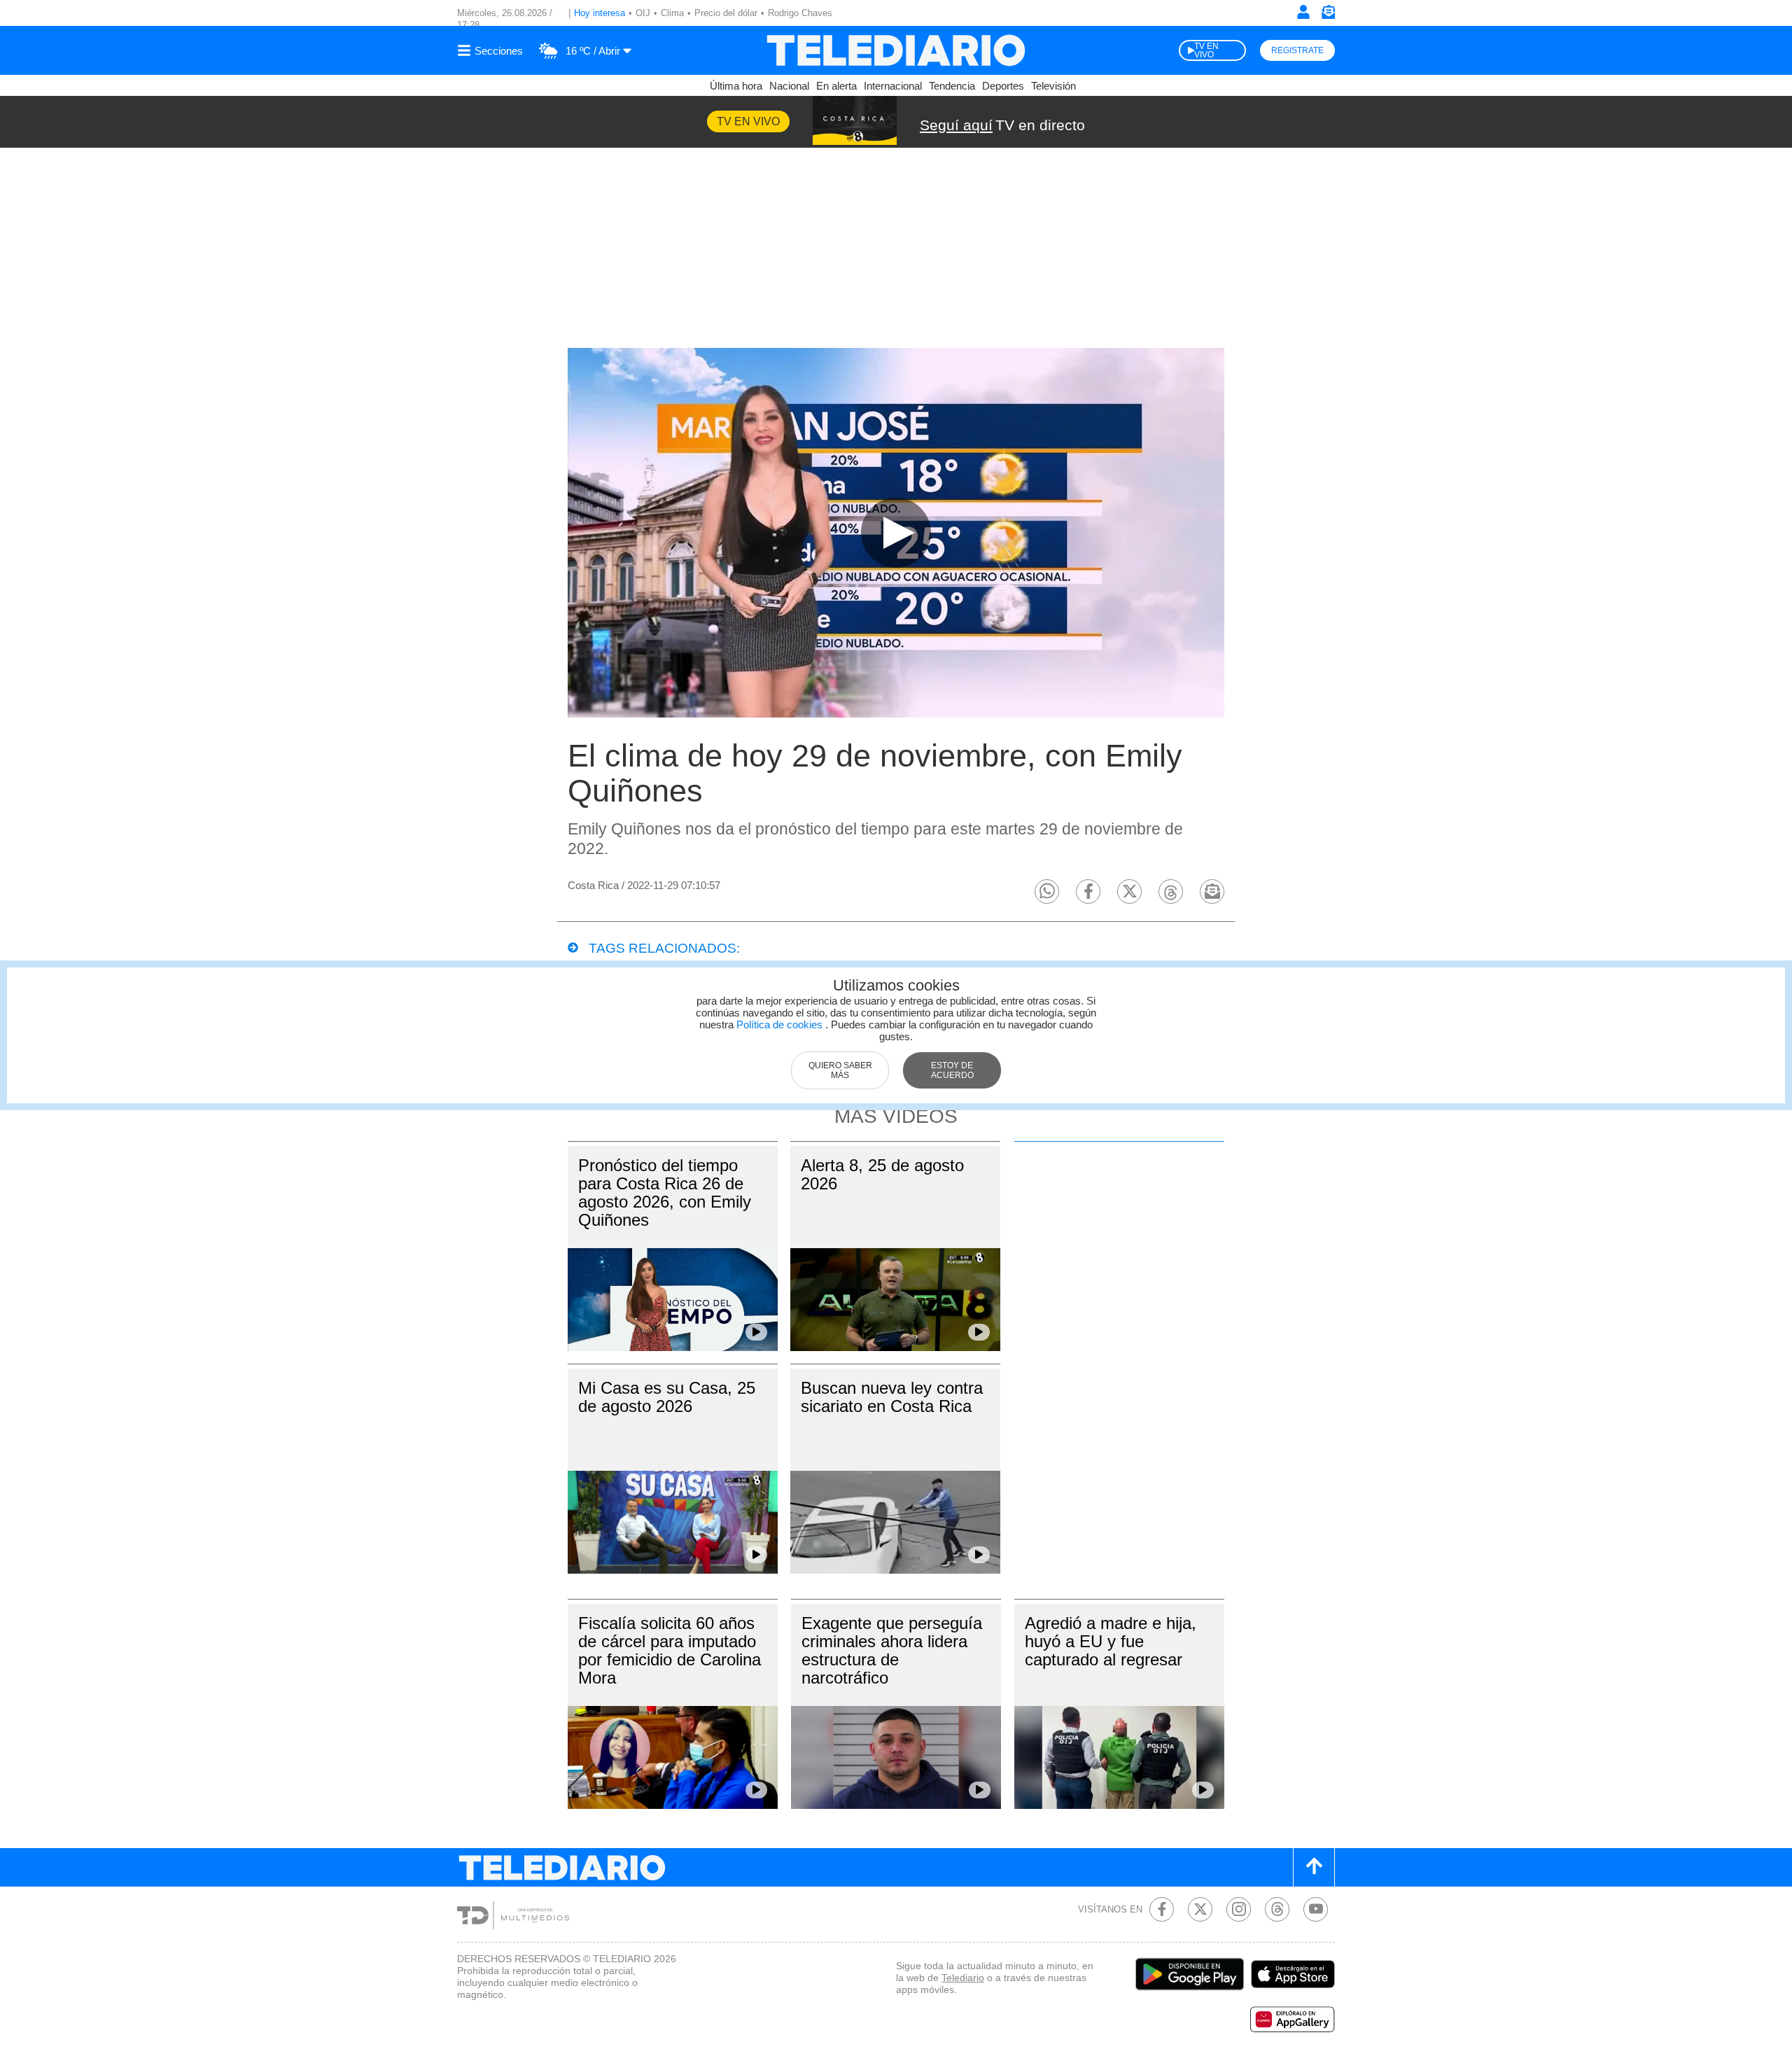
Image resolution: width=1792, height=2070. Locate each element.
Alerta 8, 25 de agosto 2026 (882, 1174)
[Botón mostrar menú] (492, 50)
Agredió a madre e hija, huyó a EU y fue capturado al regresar (1111, 1641)
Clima (672, 13)
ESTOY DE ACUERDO (952, 1070)
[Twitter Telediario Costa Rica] (1200, 1909)
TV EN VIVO (1206, 50)
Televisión (1053, 86)
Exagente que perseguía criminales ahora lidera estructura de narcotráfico (892, 1650)
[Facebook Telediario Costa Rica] (1162, 1909)
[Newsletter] (1328, 15)
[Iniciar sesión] (1303, 12)
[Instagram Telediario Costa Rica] (1239, 1909)
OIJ (643, 13)
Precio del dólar (726, 13)
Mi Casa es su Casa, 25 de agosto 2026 (667, 1397)
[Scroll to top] (1314, 1867)
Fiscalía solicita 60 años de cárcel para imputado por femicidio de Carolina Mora (670, 1650)
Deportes (1003, 86)
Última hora (736, 86)
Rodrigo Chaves (800, 13)
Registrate (1297, 50)
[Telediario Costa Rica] (896, 50)
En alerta (836, 86)
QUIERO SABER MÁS (840, 1070)
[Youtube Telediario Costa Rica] (1316, 1909)
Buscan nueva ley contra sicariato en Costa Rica (892, 1397)
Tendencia (952, 86)
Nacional (789, 86)
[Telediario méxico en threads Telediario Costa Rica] (1277, 1909)
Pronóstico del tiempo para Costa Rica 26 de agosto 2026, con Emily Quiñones (665, 1193)
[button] (1047, 891)
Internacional (893, 86)
